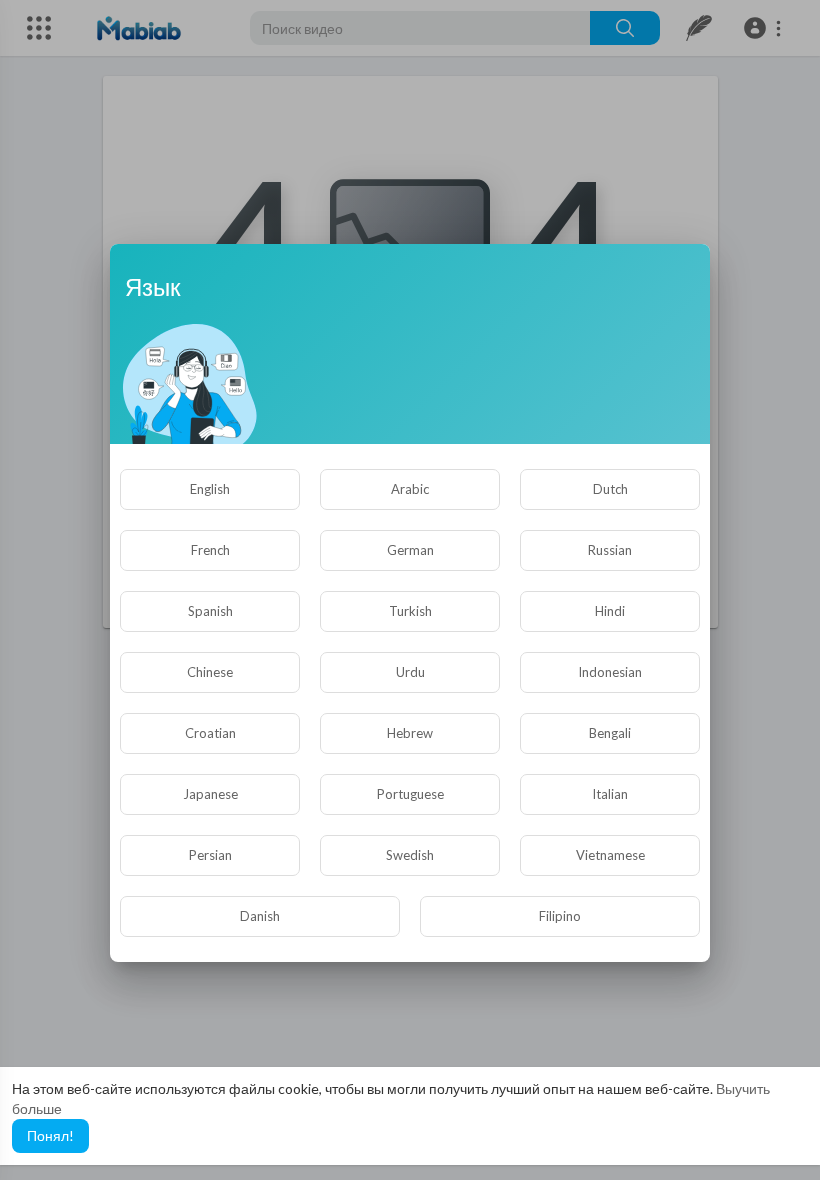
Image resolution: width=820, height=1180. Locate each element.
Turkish (410, 611)
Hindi (610, 611)
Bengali (610, 733)
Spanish (210, 611)
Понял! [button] (50, 1135)
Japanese (210, 794)
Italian (610, 794)
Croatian (210, 733)
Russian (610, 550)
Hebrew (410, 733)
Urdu (410, 672)
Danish (260, 916)
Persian (210, 855)
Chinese (210, 672)
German (410, 550)
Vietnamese (610, 855)
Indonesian (610, 672)
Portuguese (410, 794)
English (210, 489)
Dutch (610, 489)
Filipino (560, 916)
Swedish (410, 855)
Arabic (410, 489)
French (210, 550)
